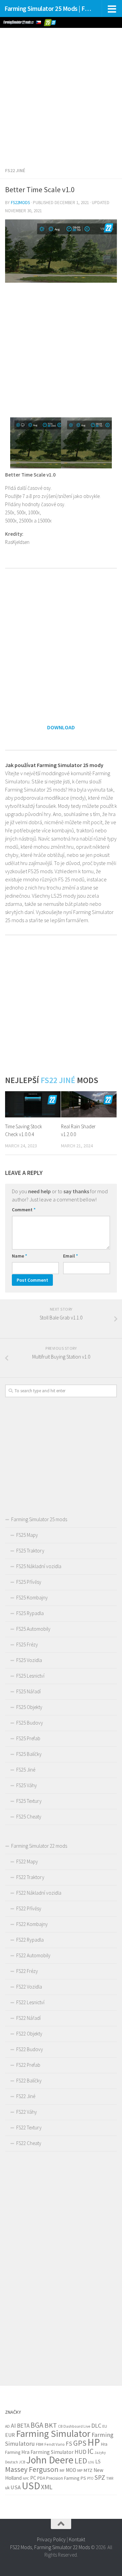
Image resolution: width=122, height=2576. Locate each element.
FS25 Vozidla (29, 1660)
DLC (96, 2425)
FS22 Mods (21, 2547)
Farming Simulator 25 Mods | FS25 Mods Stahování (48, 9)
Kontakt (77, 2539)
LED (81, 2461)
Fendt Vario (55, 2444)
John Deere (50, 2460)
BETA (23, 2426)
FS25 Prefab (28, 1738)
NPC (26, 2479)
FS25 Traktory (30, 1551)
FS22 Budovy (30, 2049)
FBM (40, 2444)
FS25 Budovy (30, 1723)
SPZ (100, 2477)
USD (31, 2486)
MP (80, 2470)
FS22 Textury (29, 2128)
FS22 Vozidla (29, 1987)
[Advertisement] (61, 93)
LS (98, 2462)
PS (83, 2478)
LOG (91, 2462)
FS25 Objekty (29, 1707)
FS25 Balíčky (29, 1754)
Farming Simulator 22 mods (39, 1846)
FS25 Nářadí (28, 1691)
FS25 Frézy (27, 1644)
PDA (41, 2478)
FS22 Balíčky (29, 2081)
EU (105, 2426)
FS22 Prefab (28, 2065)
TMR (110, 2478)
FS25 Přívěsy (29, 1582)
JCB (22, 2462)
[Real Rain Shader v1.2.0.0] (89, 1104)
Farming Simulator (53, 2433)
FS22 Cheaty (29, 2143)
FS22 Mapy (27, 1862)
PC (33, 2478)
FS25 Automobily (33, 1629)
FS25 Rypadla (30, 1613)
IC (90, 2451)
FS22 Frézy (27, 1971)
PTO (90, 2478)
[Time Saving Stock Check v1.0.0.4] (33, 1104)
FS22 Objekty (29, 2034)
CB (60, 2426)
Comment (24, 1210)
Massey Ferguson (32, 2469)
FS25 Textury (29, 1801)
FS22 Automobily (33, 1955)
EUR (10, 2435)
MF (62, 2470)
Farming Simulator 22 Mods (62, 2547)
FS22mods (20, 203)
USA (16, 2487)
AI (13, 2426)
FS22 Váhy (27, 2112)
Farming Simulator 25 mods (39, 1519)
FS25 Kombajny (32, 1598)
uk (7, 2488)
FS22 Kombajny (32, 1924)
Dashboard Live (77, 2426)
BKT (51, 2425)
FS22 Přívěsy (29, 1908)
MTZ (88, 2470)
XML (47, 2487)
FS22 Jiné (15, 170)
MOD (71, 2470)
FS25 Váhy (27, 1785)
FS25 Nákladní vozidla (39, 1566)
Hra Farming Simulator (47, 2452)
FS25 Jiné (26, 1770)
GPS (80, 2443)
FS (69, 2444)
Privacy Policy (51, 2539)
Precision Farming (63, 2478)
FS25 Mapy (27, 1535)
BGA (37, 2425)
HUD (80, 2452)
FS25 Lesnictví (30, 1676)
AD (7, 2426)
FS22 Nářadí (28, 2018)
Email (70, 1256)
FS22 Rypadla (30, 1940)
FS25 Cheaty (29, 1817)
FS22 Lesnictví (30, 2002)
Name (19, 1256)
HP (94, 2442)
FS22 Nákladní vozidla (39, 1893)
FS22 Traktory (30, 1877)
